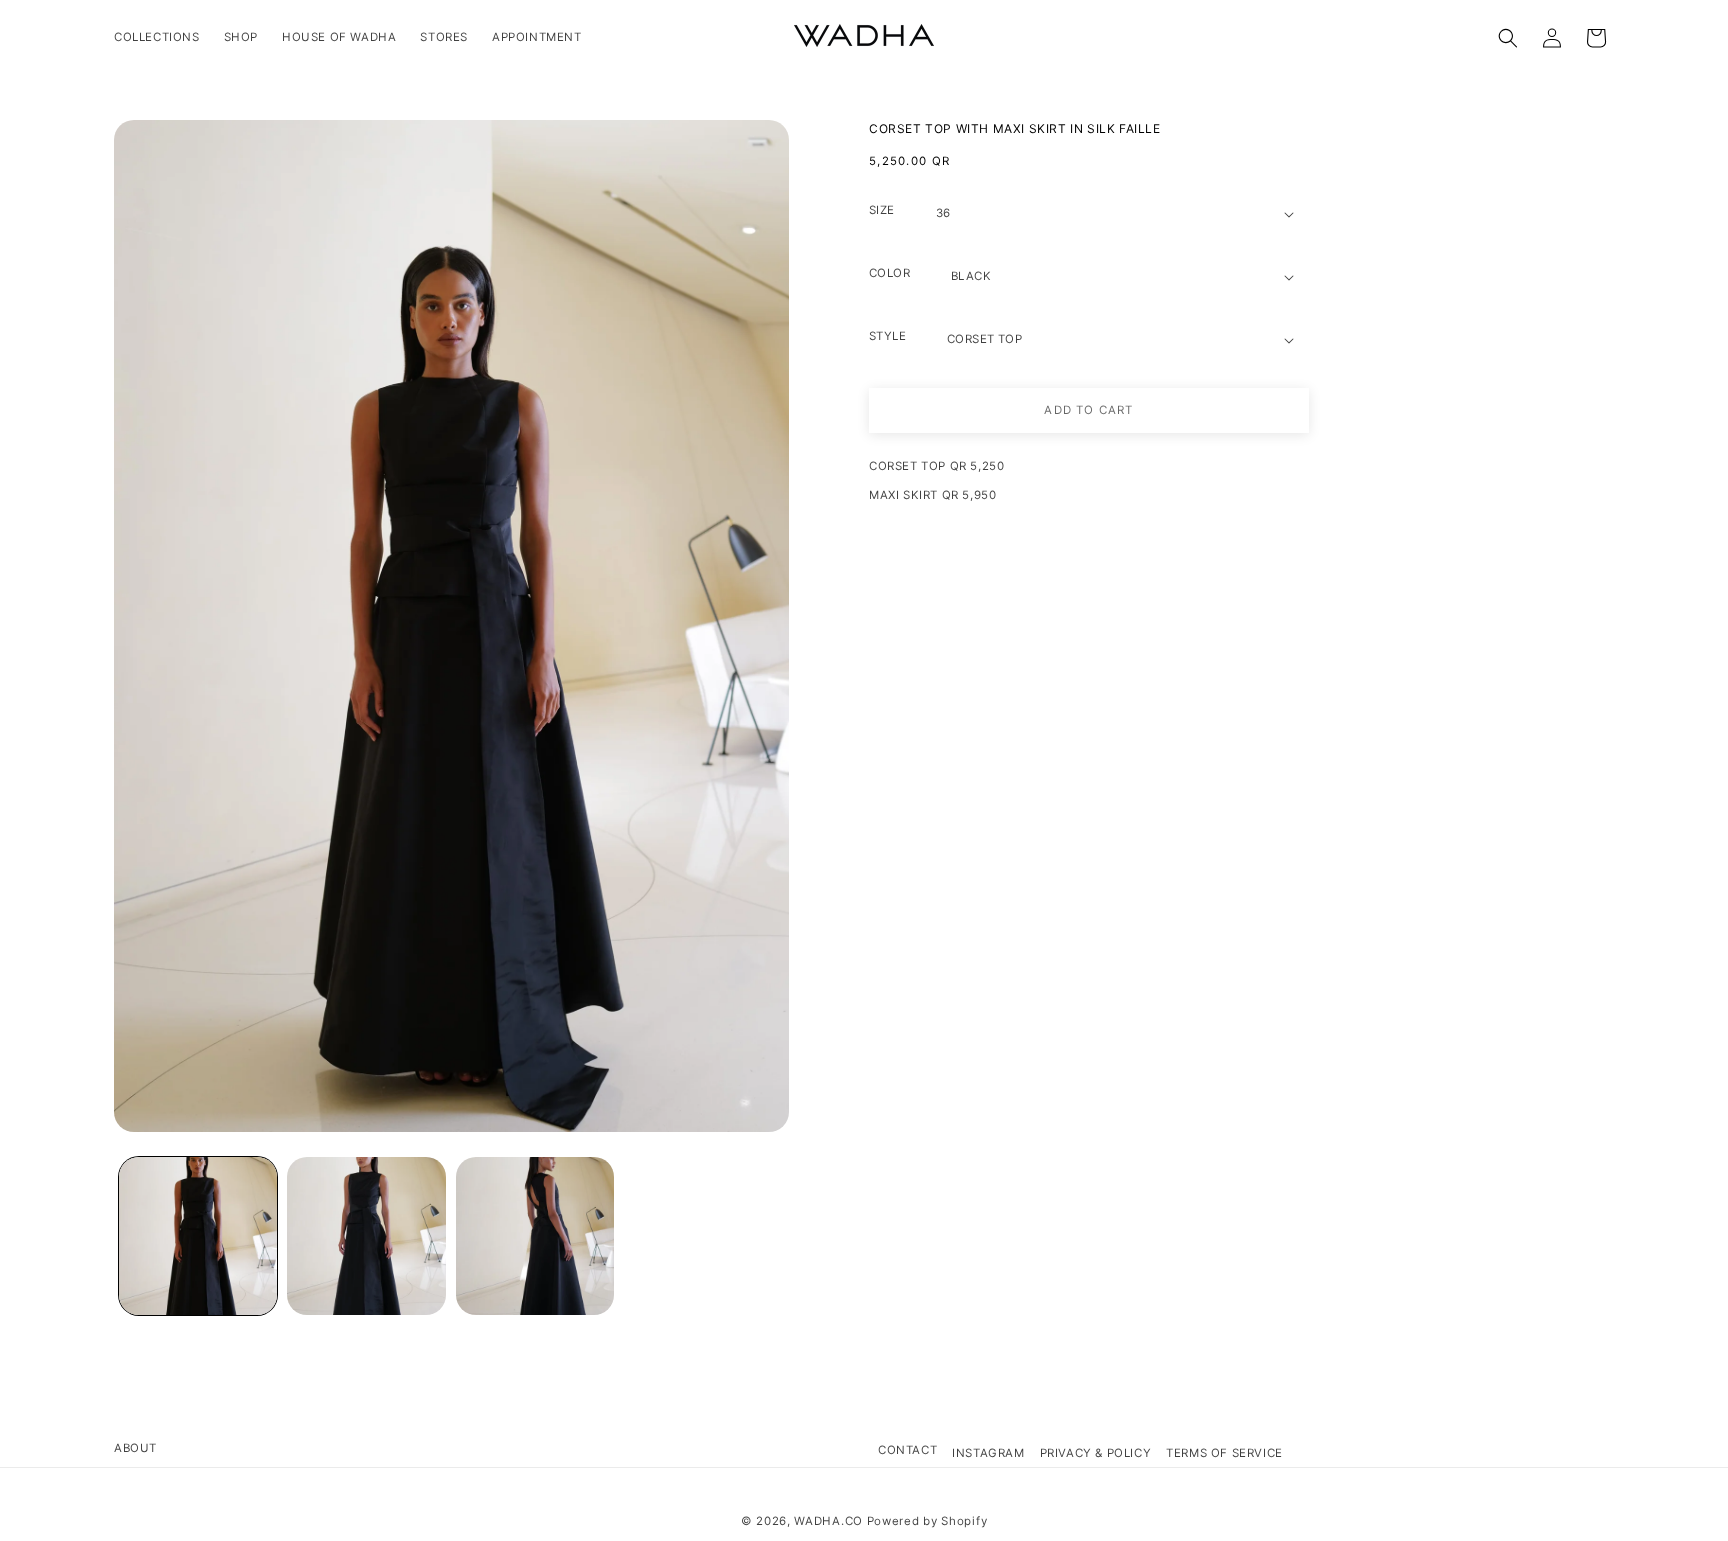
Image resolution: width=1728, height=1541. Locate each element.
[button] (1508, 38)
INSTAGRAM (988, 1453)
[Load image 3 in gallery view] (535, 1236)
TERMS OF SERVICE (1224, 1453)
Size (882, 210)
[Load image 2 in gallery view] (366, 1236)
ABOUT (135, 1448)
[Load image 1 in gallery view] (198, 1236)
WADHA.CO (828, 1521)
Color (889, 273)
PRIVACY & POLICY (1096, 1453)
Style (887, 336)
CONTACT (907, 1450)
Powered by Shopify (927, 1521)
